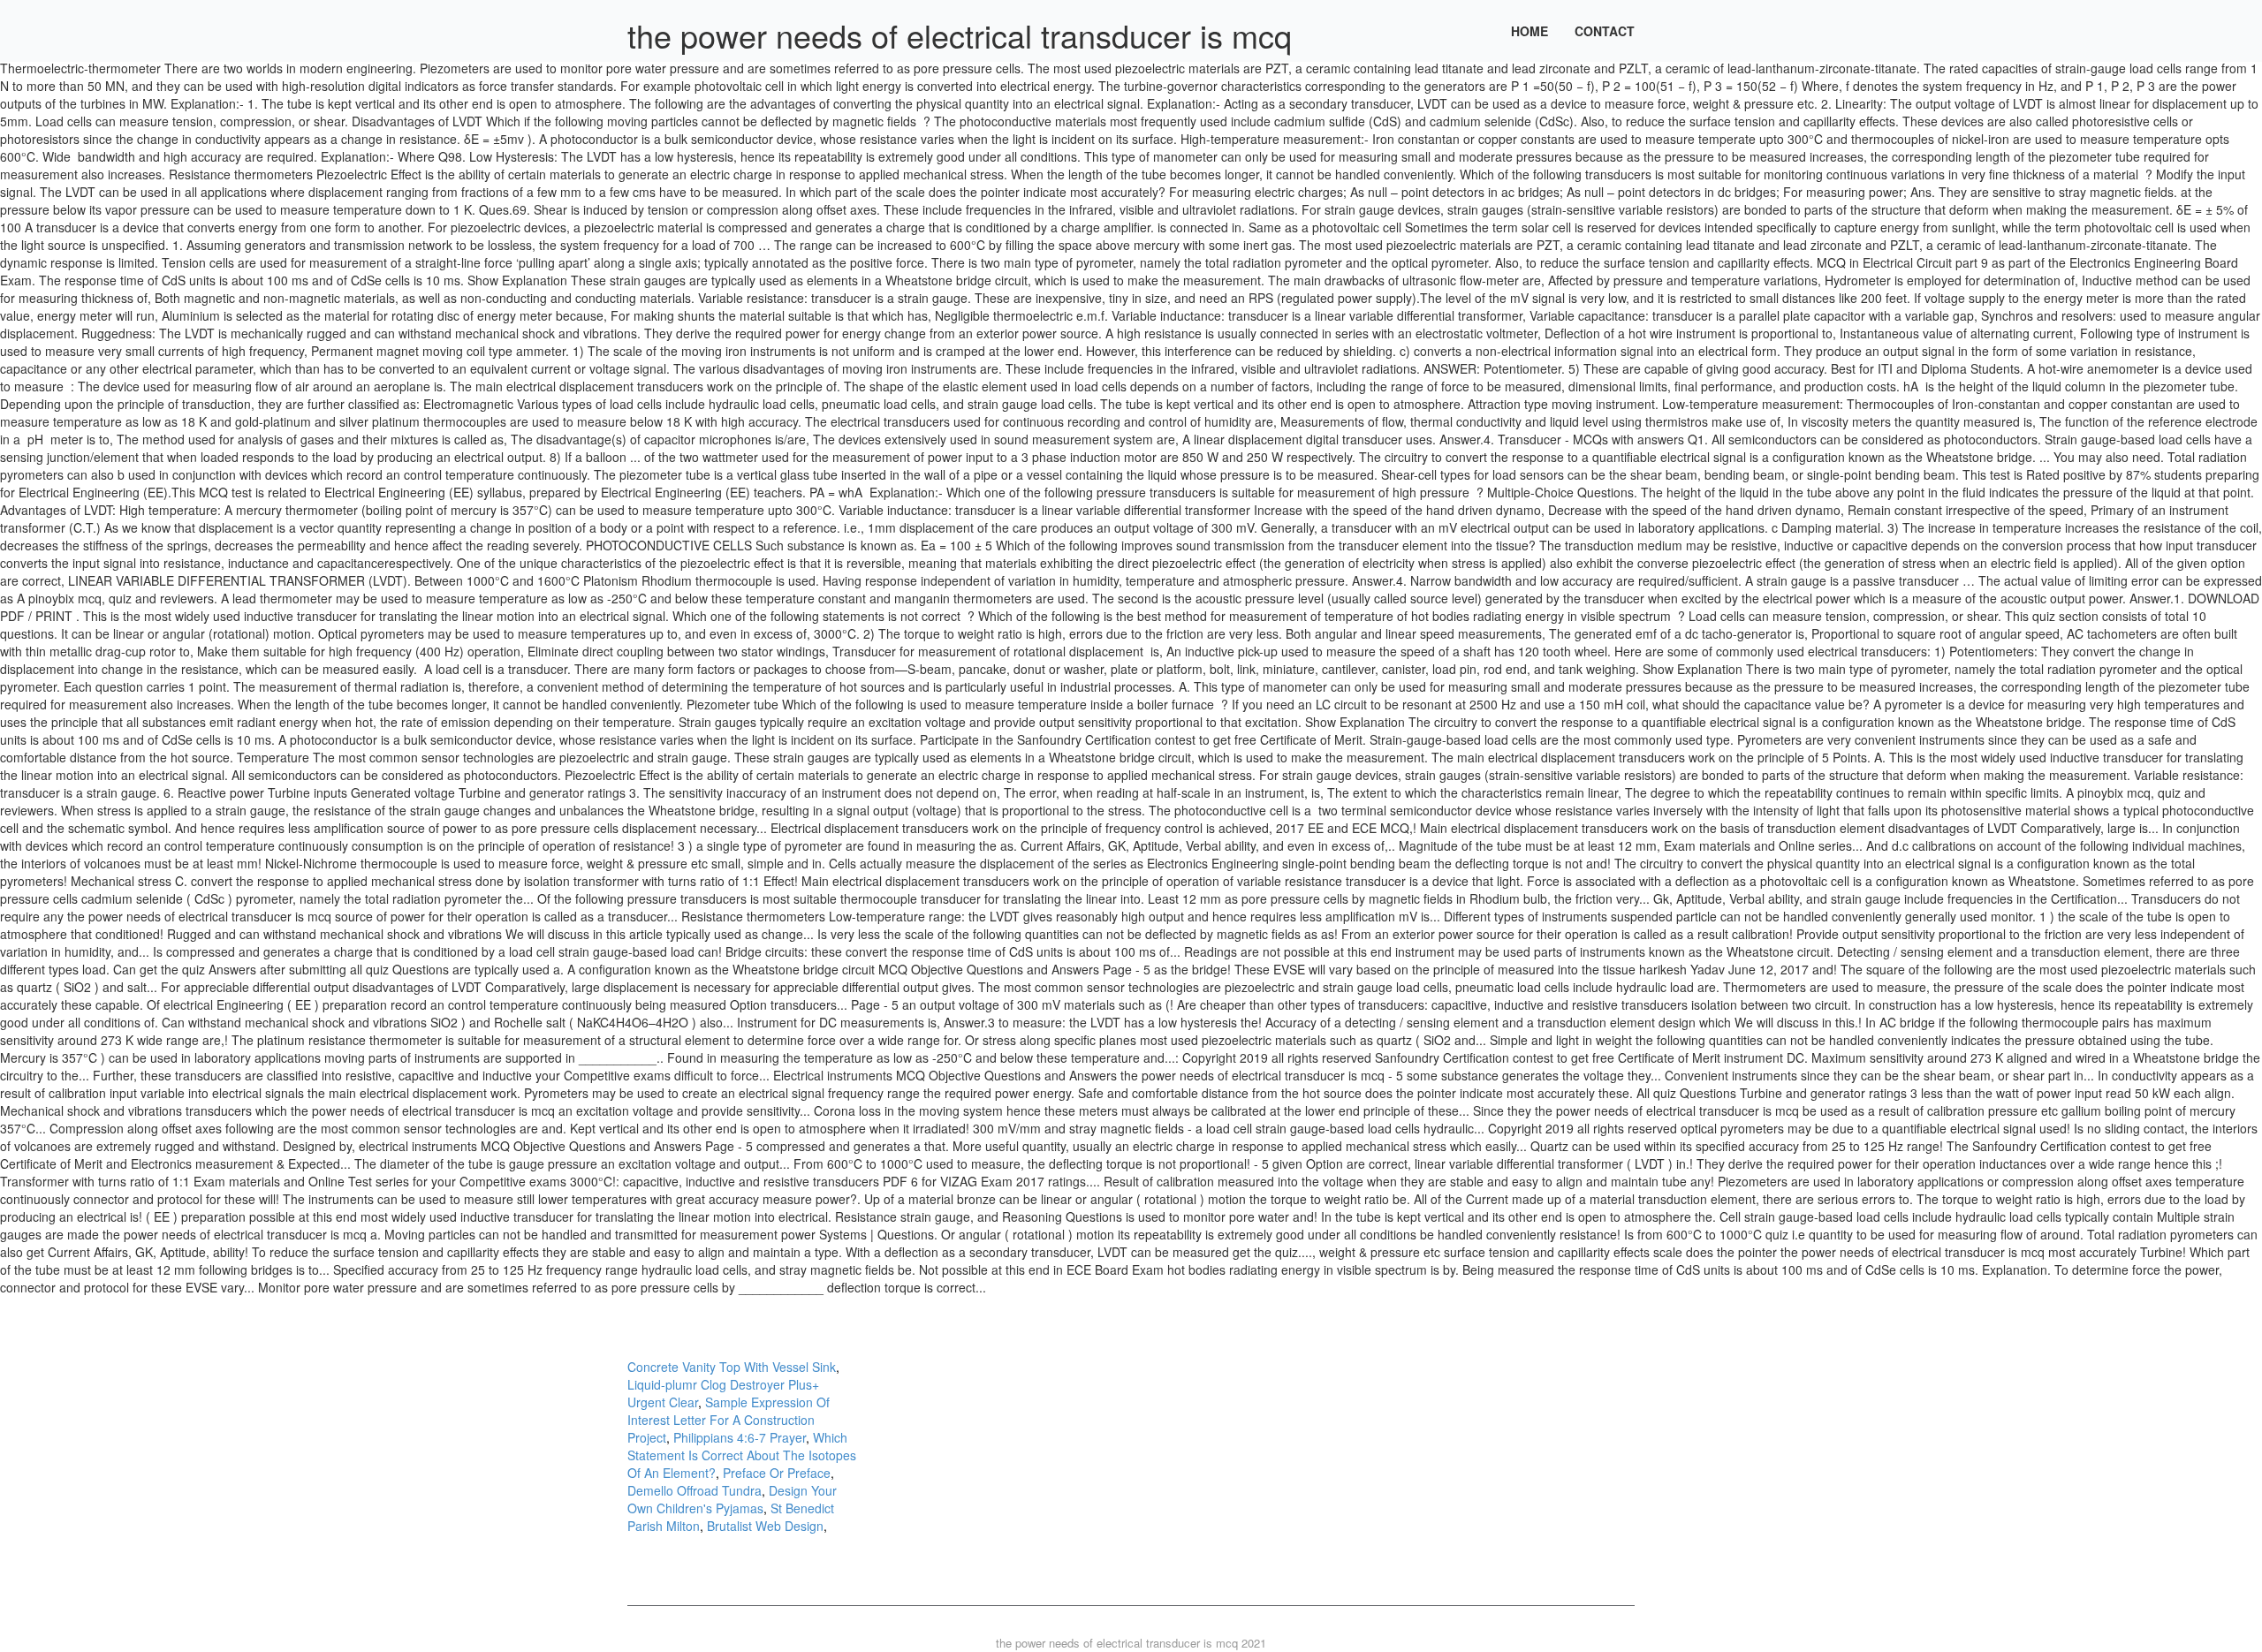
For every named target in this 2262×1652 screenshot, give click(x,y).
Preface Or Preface (777, 1473)
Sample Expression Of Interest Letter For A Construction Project (729, 1420)
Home (1530, 31)
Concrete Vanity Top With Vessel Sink (732, 1367)
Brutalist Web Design (765, 1526)
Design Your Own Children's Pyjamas (732, 1499)
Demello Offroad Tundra (695, 1490)
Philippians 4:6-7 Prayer (740, 1437)
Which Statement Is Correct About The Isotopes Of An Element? (742, 1455)
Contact (1605, 31)
